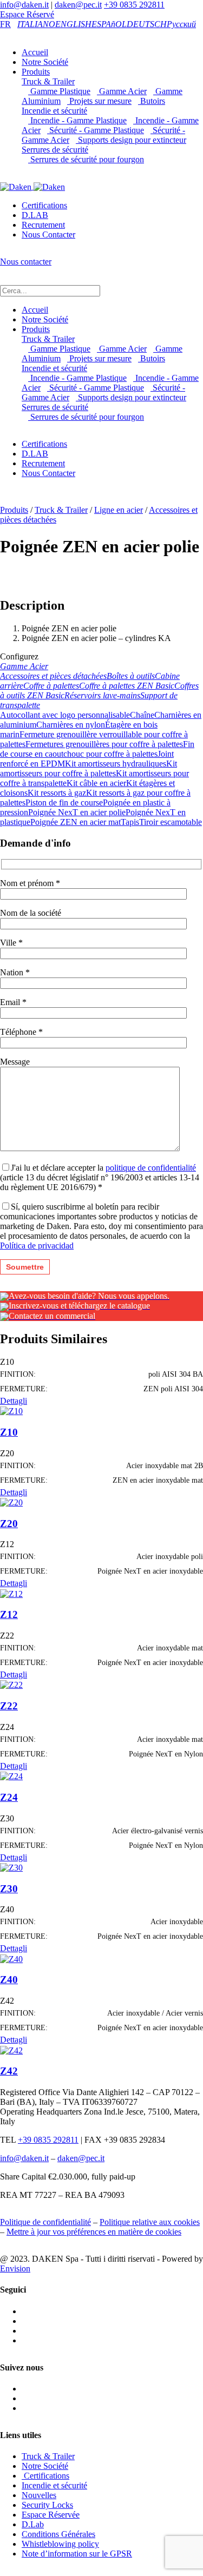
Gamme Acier (122, 91)
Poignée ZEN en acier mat (76, 822)
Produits (36, 72)
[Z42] (11, 2049)
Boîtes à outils (131, 676)
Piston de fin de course (64, 802)
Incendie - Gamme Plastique (77, 120)
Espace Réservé (27, 14)
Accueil (35, 52)
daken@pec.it (78, 5)
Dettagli (14, 1401)
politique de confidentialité (151, 1168)
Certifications (44, 205)
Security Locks (47, 2505)
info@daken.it (24, 5)
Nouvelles (39, 2495)
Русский (181, 24)
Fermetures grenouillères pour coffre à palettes (104, 744)
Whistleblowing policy (60, 2544)
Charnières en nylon (71, 725)
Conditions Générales (58, 2534)
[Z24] (11, 1776)
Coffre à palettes (51, 686)
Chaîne (142, 715)
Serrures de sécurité (55, 150)
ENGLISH (73, 24)
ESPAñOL (109, 24)
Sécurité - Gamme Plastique (96, 130)
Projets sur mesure (99, 101)
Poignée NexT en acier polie (77, 812)
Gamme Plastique (59, 91)
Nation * (15, 972)
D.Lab (33, 2524)
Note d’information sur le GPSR (77, 2554)
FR (5, 24)
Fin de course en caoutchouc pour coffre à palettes (97, 749)
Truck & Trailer (48, 81)
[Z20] (11, 1502)
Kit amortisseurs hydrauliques (116, 764)
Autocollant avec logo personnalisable (65, 715)
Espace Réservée (51, 2515)
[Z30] (11, 1867)
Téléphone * (21, 1032)
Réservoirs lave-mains (102, 695)
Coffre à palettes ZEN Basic (127, 686)
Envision (15, 2268)
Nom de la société (31, 913)
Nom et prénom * (30, 883)
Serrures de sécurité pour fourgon (86, 159)
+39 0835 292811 (134, 5)
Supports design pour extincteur (131, 140)
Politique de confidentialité (45, 2222)
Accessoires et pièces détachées (53, 676)
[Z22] (11, 1684)
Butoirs (152, 101)
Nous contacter (26, 262)
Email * (13, 1002)
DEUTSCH (147, 24)
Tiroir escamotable (171, 822)
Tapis (130, 822)
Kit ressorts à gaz (57, 793)
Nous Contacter (48, 235)
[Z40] (11, 1958)
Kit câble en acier (96, 783)
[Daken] (32, 186)
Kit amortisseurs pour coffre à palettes (89, 768)
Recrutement (43, 225)
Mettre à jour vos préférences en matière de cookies (94, 2232)
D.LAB (35, 215)
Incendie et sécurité (54, 111)
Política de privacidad (37, 1246)
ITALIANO (36, 24)
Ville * (11, 943)
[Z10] (11, 1411)
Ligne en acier (119, 510)
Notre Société (45, 62)
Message (15, 1062)
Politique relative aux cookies (150, 2222)
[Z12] (11, 1593)
